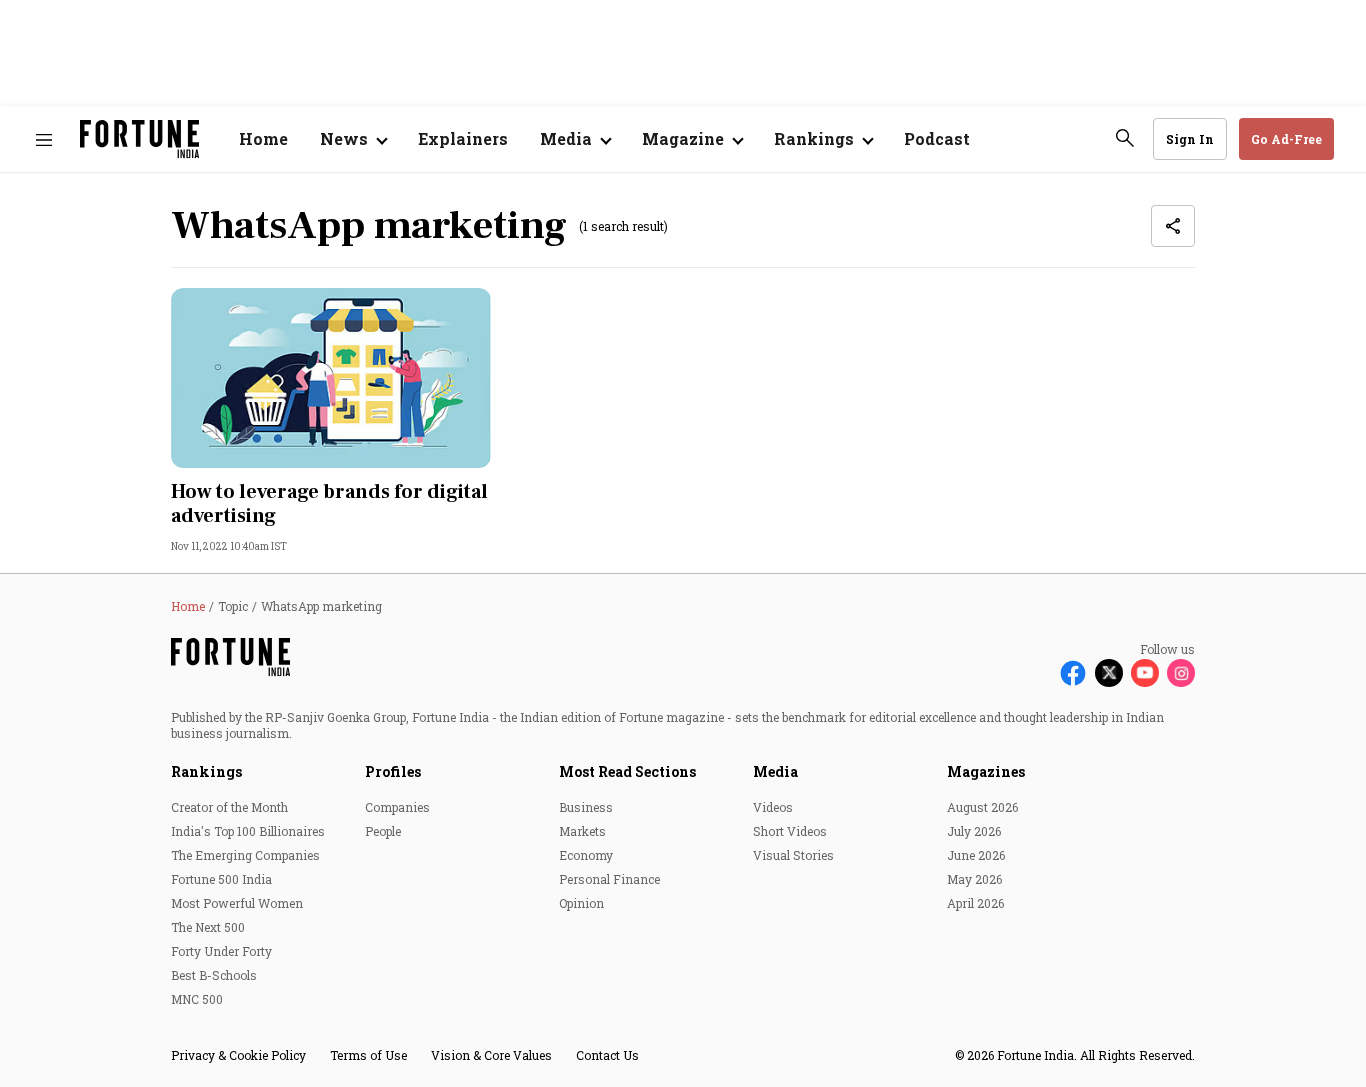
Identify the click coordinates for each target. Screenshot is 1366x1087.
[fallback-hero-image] (331, 378)
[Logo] (139, 139)
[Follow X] (1109, 673)
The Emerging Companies (245, 855)
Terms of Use (368, 1055)
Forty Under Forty (221, 951)
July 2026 (974, 831)
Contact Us (607, 1055)
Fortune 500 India (221, 879)
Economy (586, 855)
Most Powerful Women (237, 903)
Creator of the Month (229, 807)
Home (263, 138)
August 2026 (982, 807)
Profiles (393, 771)
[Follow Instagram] (1181, 673)
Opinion (581, 903)
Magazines (986, 771)
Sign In (1190, 139)
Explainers (463, 138)
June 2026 (976, 855)
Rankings (206, 771)
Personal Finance (609, 879)
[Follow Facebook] (1073, 673)
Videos (773, 807)
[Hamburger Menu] (44, 139)
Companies (397, 807)
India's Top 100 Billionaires (248, 831)
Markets (582, 831)
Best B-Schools (214, 975)
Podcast (937, 138)
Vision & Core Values (491, 1055)
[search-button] (1125, 138)
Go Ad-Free (1286, 139)
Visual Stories (793, 855)
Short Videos (790, 831)
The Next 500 (208, 927)
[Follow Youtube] (1145, 673)
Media (775, 771)
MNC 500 (197, 999)
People (383, 831)
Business (586, 807)
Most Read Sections (627, 771)
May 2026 (974, 879)
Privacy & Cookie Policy (238, 1055)
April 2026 (975, 903)
